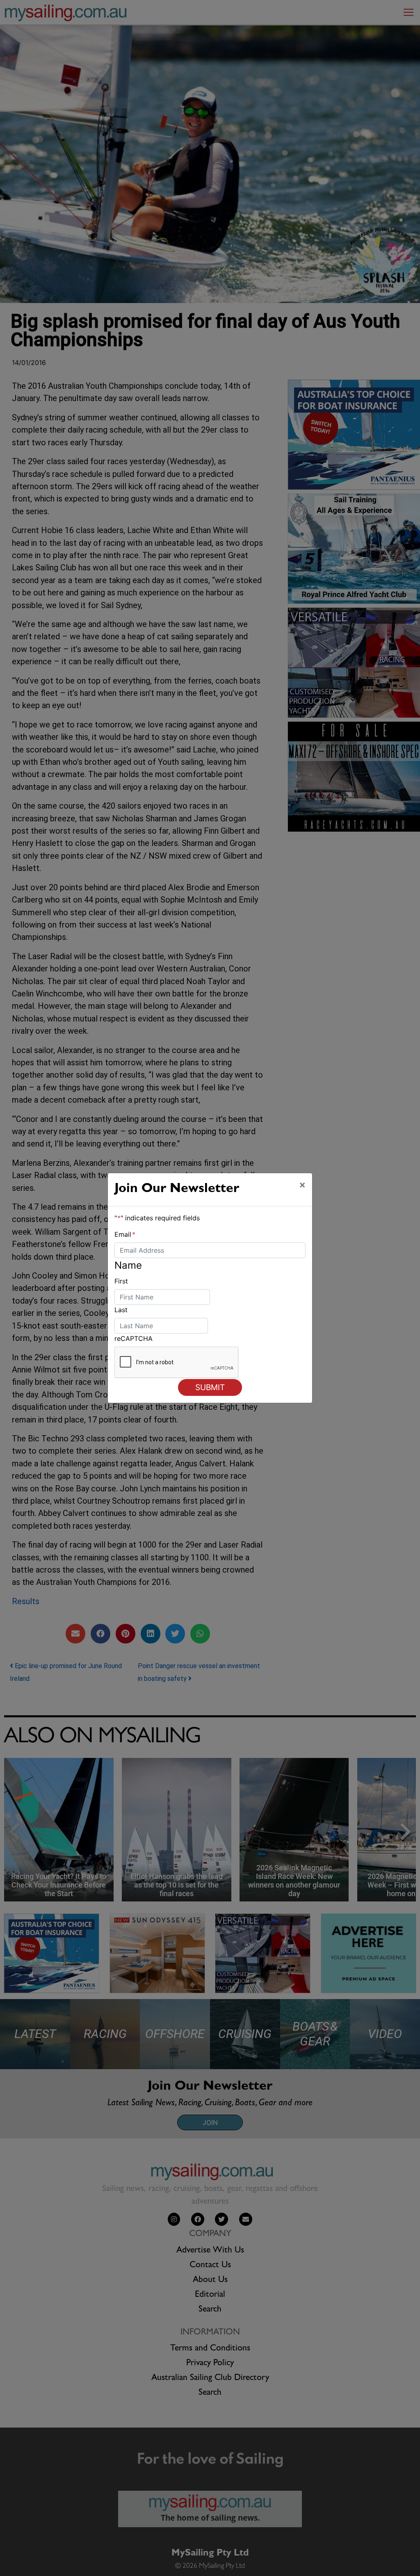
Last (121, 1310)
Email (125, 1234)
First (121, 1281)
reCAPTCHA (134, 1338)
